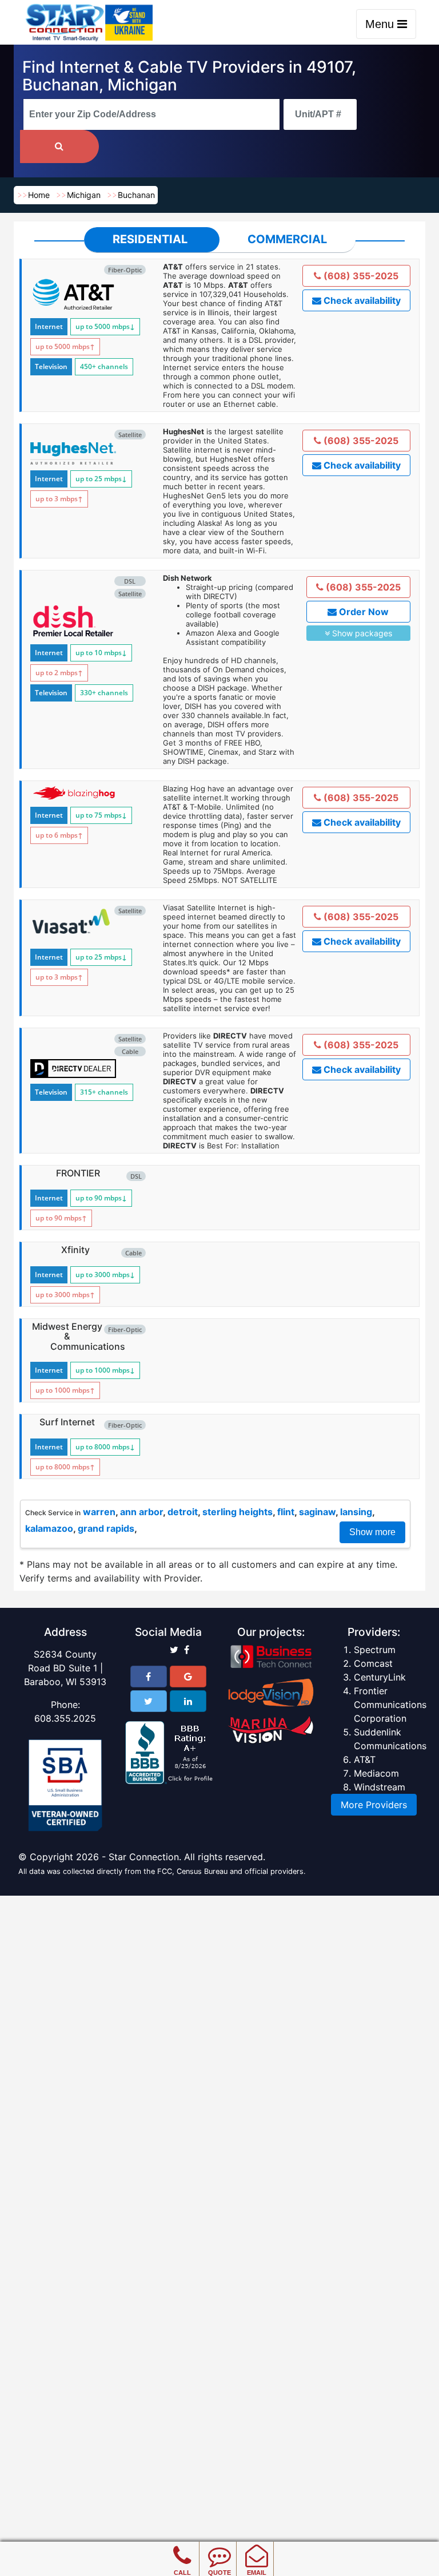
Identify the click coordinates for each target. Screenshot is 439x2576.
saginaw (317, 1512)
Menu (381, 24)
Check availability (361, 300)
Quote (219, 2573)
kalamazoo (49, 1528)
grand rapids (106, 1528)
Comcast (373, 1663)
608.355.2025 (65, 1718)
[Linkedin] (188, 1701)
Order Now (363, 612)
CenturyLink (380, 1677)
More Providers (374, 1805)
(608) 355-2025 (360, 276)
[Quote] (219, 2547)
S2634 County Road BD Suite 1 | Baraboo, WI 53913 (65, 1668)
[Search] (59, 146)
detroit (183, 1512)
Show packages (361, 633)
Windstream (380, 1787)
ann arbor (141, 1512)
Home (39, 195)
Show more (372, 1532)
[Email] (256, 2547)
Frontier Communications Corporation (390, 1705)
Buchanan (136, 195)
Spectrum (375, 1650)
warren (99, 1512)
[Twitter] (149, 1701)
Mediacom (376, 1773)
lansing (356, 1512)
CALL (182, 2573)
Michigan (84, 195)
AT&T (365, 1759)
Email (257, 2573)
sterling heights (238, 1512)
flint (286, 1512)
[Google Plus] (188, 1677)
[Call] (182, 2547)
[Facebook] (149, 1677)
